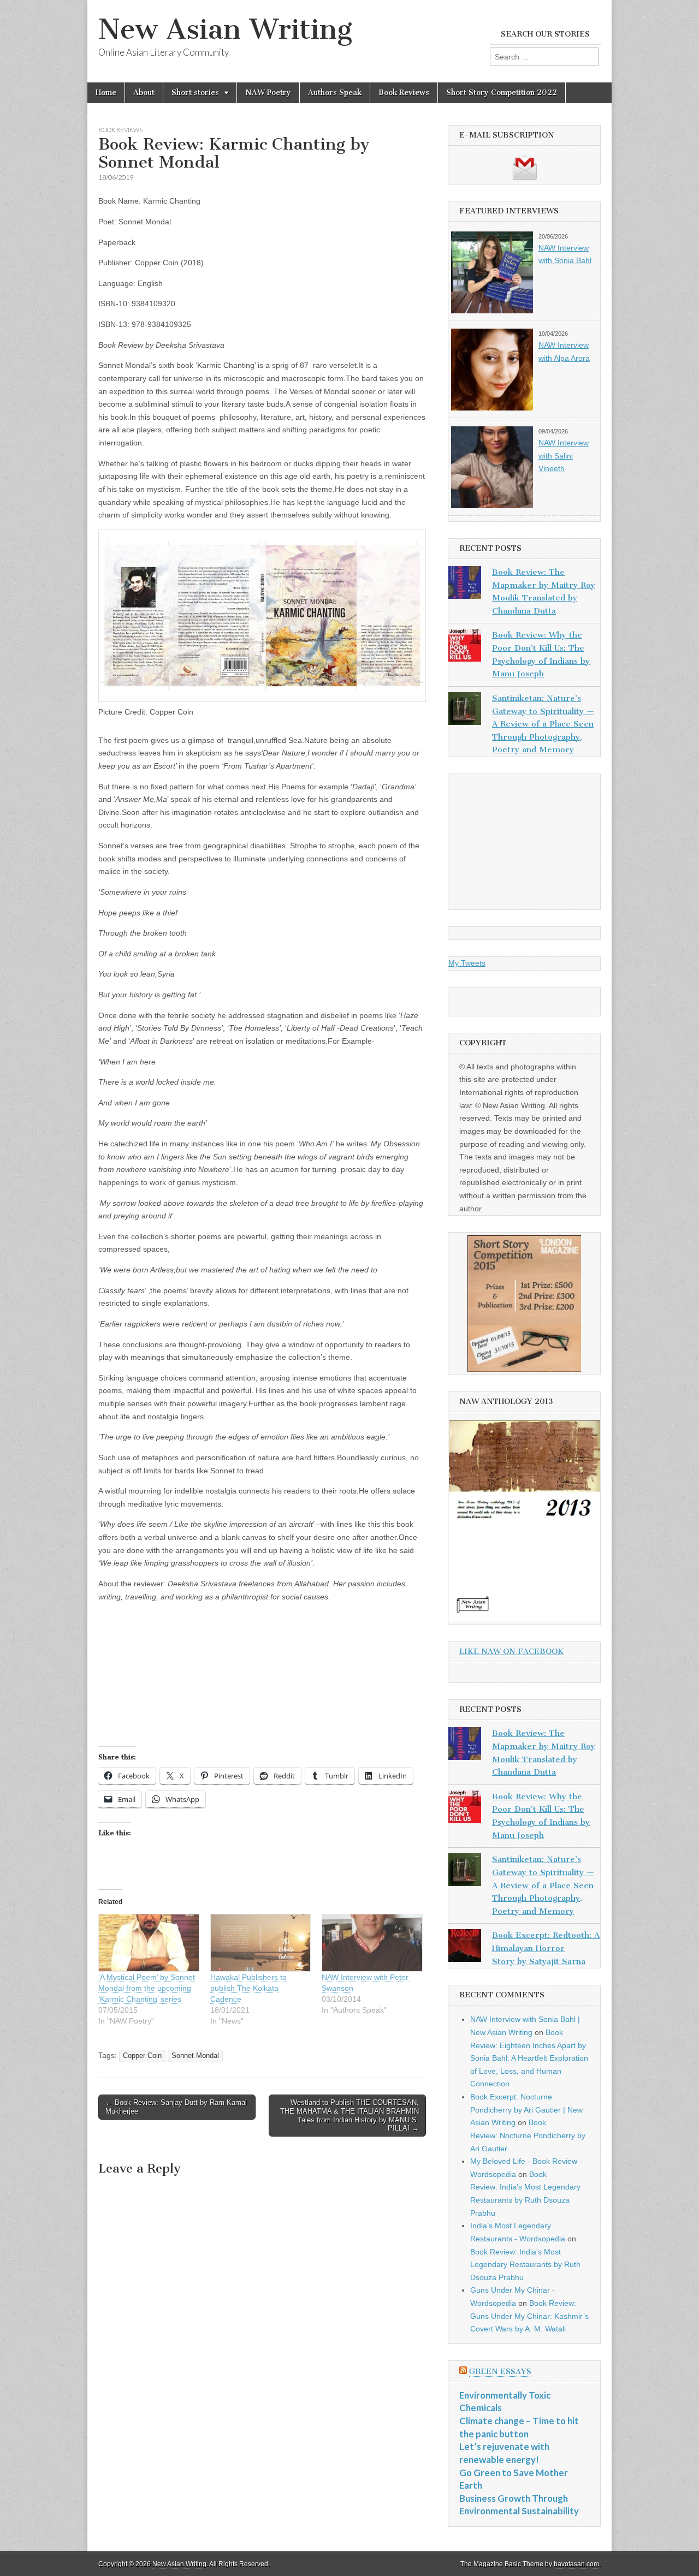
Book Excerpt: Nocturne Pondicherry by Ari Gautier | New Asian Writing (526, 2110)
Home (106, 93)
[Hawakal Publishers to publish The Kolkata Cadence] (261, 1943)
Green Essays (500, 2372)
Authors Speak (335, 93)
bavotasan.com (576, 2564)
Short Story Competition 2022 (502, 93)
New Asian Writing (225, 29)
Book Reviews (404, 93)
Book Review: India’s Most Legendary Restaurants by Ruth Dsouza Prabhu (525, 2265)
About (144, 93)
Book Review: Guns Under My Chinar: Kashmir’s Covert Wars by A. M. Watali (529, 2316)
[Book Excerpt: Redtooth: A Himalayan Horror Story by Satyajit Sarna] (465, 1948)
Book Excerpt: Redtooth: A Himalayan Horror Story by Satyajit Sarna (546, 1948)
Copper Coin (142, 2056)
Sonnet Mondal (195, 2056)
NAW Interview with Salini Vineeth (564, 456)
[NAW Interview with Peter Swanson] (372, 1943)
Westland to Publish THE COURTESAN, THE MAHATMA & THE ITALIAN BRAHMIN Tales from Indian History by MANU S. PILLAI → (349, 2115)
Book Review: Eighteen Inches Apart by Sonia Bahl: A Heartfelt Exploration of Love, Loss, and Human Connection (529, 2058)
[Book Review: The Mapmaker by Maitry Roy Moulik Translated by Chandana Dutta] (465, 585)
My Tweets (467, 963)
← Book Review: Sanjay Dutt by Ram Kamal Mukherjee (176, 2107)
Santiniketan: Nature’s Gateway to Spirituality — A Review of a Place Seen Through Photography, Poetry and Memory (543, 724)
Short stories (195, 93)
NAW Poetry (268, 93)
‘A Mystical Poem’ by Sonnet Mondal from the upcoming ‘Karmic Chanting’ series (147, 1988)
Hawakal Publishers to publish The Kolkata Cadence (248, 1988)
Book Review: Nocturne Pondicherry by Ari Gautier (528, 2135)
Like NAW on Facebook (511, 1652)
